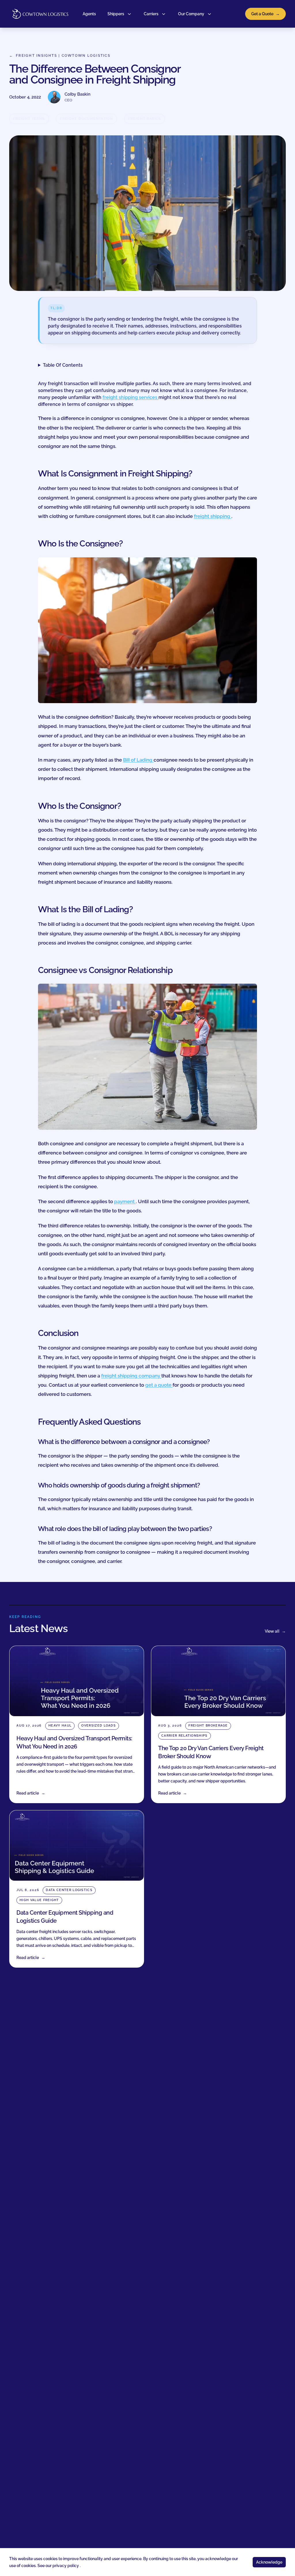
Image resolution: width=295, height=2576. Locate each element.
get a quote (159, 1385)
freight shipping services (131, 397)
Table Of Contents (63, 365)
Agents (89, 14)
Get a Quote (265, 14)
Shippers (116, 14)
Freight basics (144, 119)
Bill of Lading (138, 760)
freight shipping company (131, 1376)
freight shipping (213, 516)
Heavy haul (60, 1726)
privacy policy (66, 2566)
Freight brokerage (208, 1726)
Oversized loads (99, 1726)
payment (125, 1201)
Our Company (191, 14)
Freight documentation (86, 119)
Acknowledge (269, 2562)
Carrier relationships (185, 1736)
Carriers (151, 14)
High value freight (39, 1900)
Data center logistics (69, 1890)
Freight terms (29, 119)
